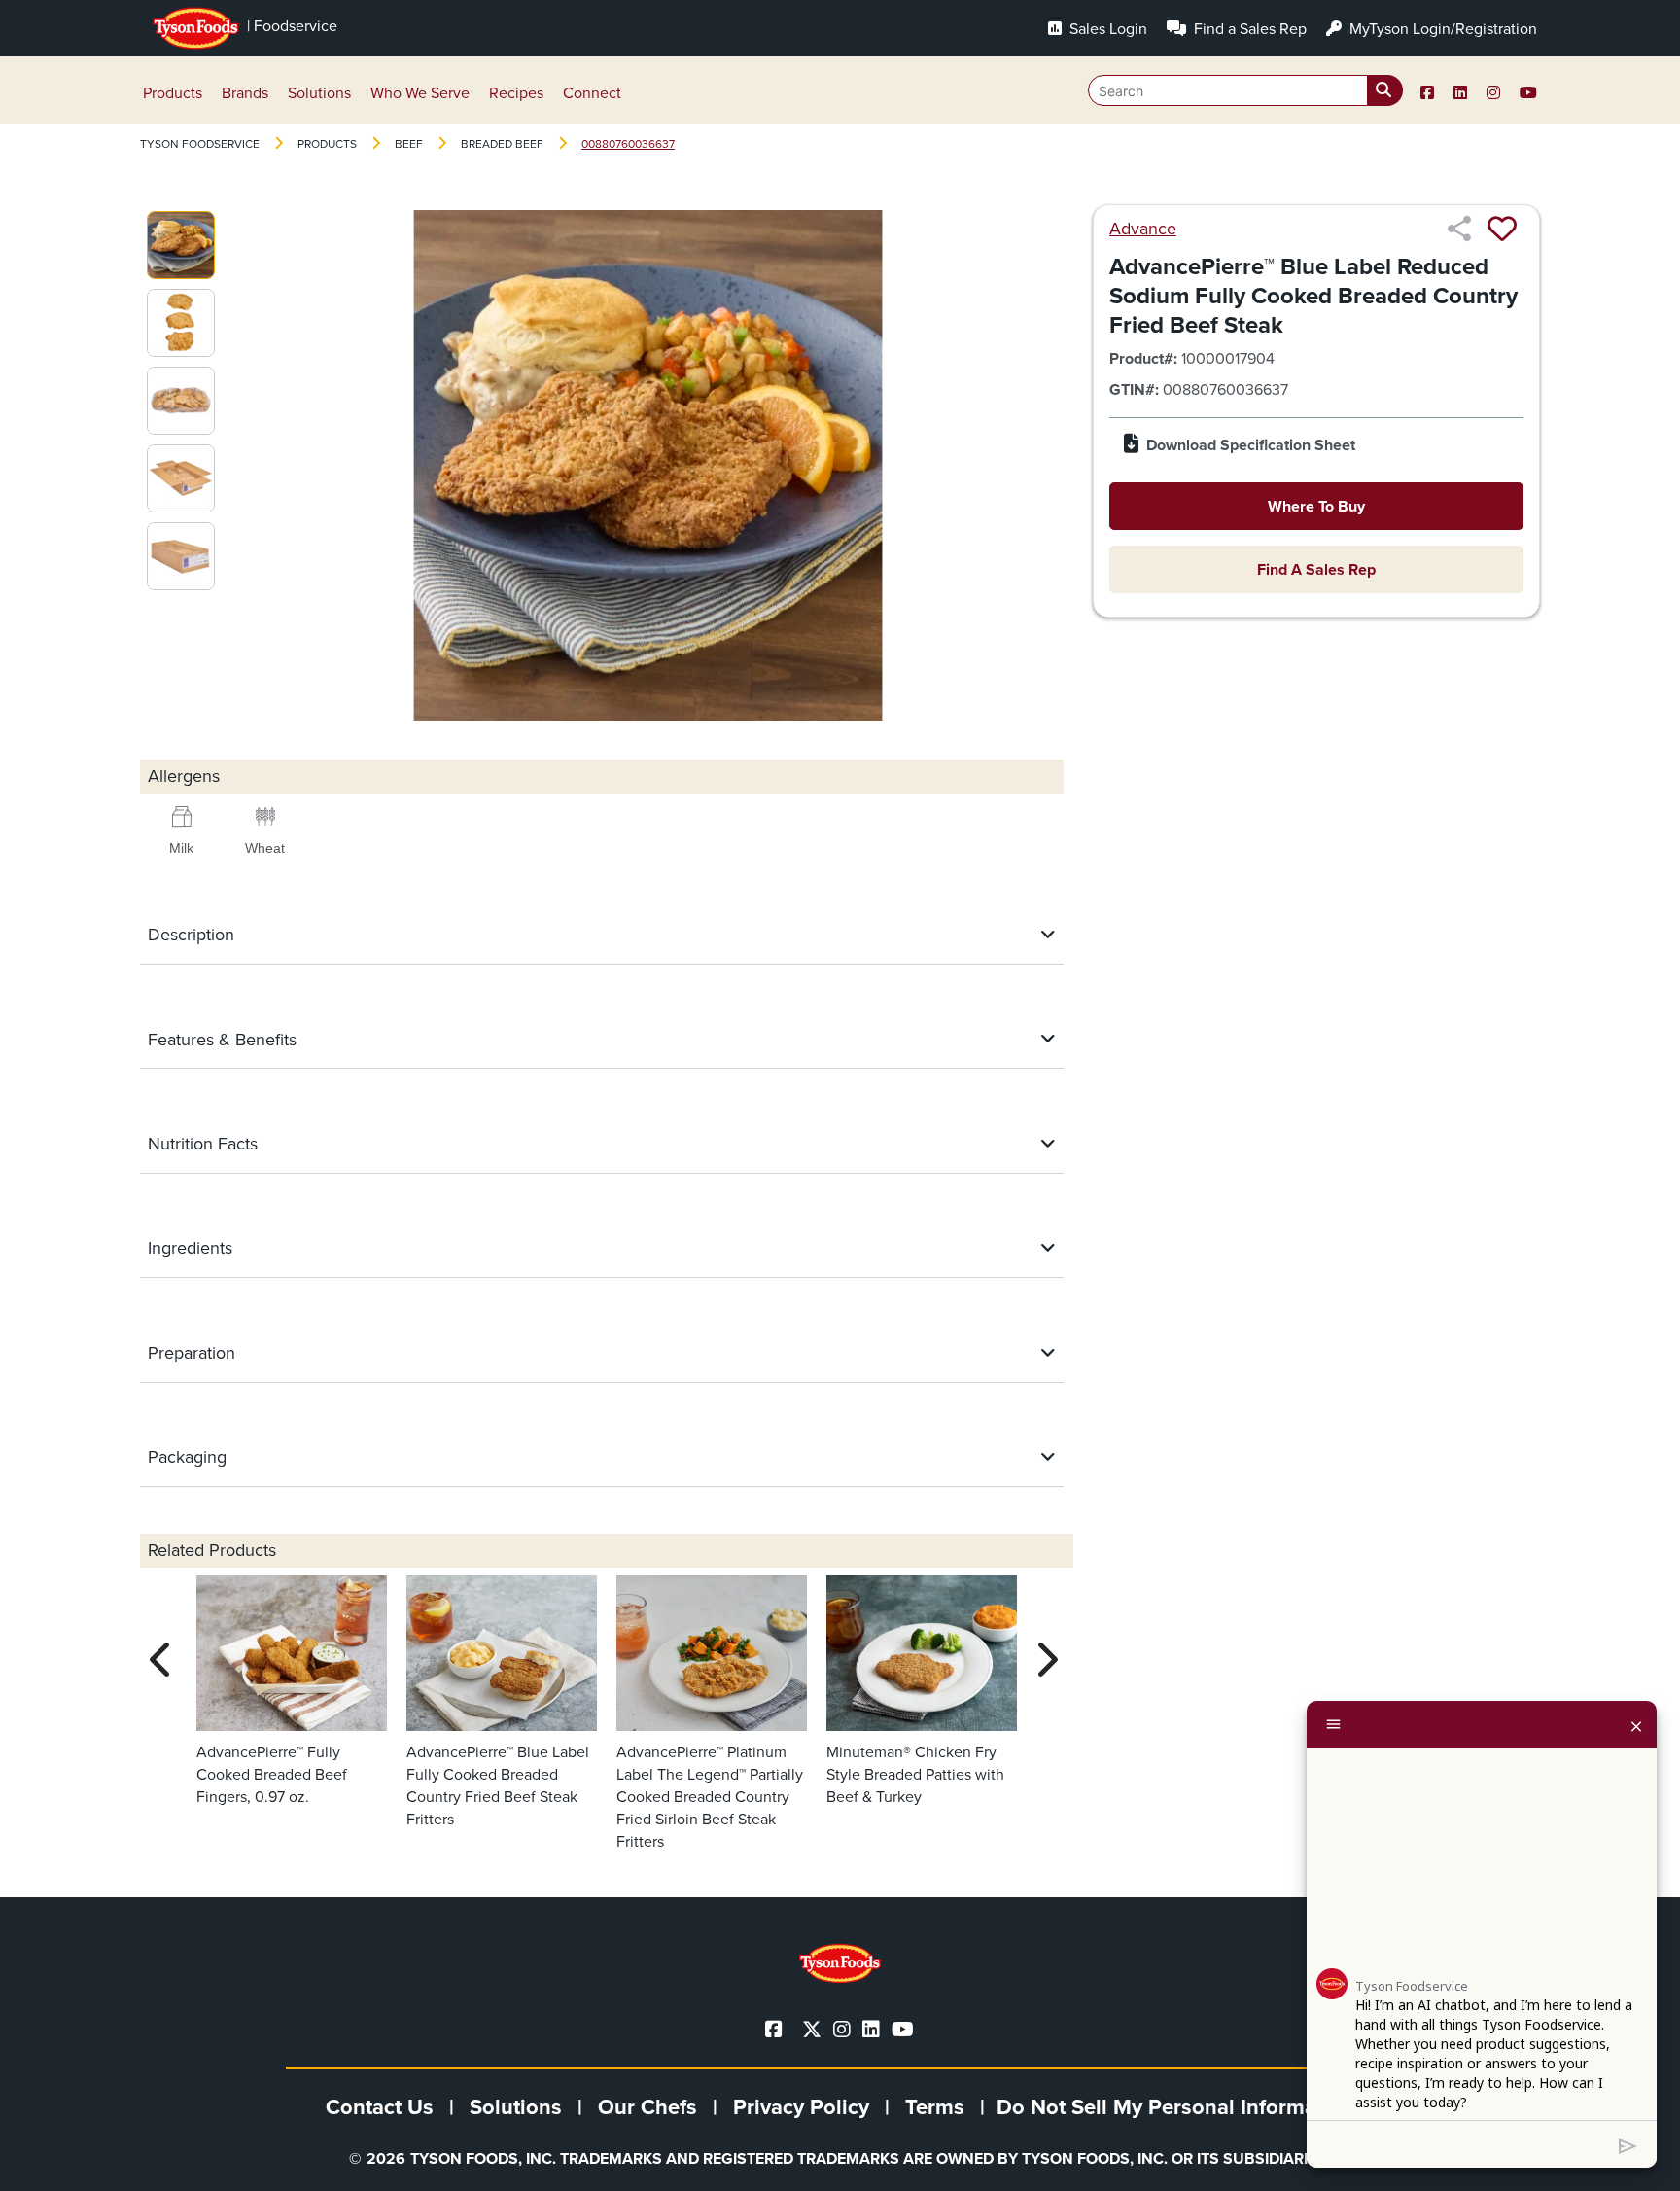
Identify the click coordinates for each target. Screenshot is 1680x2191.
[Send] (1628, 2144)
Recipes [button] (516, 93)
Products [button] (173, 93)
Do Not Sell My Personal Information (1175, 2107)
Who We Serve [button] (420, 93)
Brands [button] (245, 93)
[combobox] (1245, 90)
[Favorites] (1502, 229)
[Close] (1636, 1724)
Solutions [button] (319, 93)
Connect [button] (592, 93)
